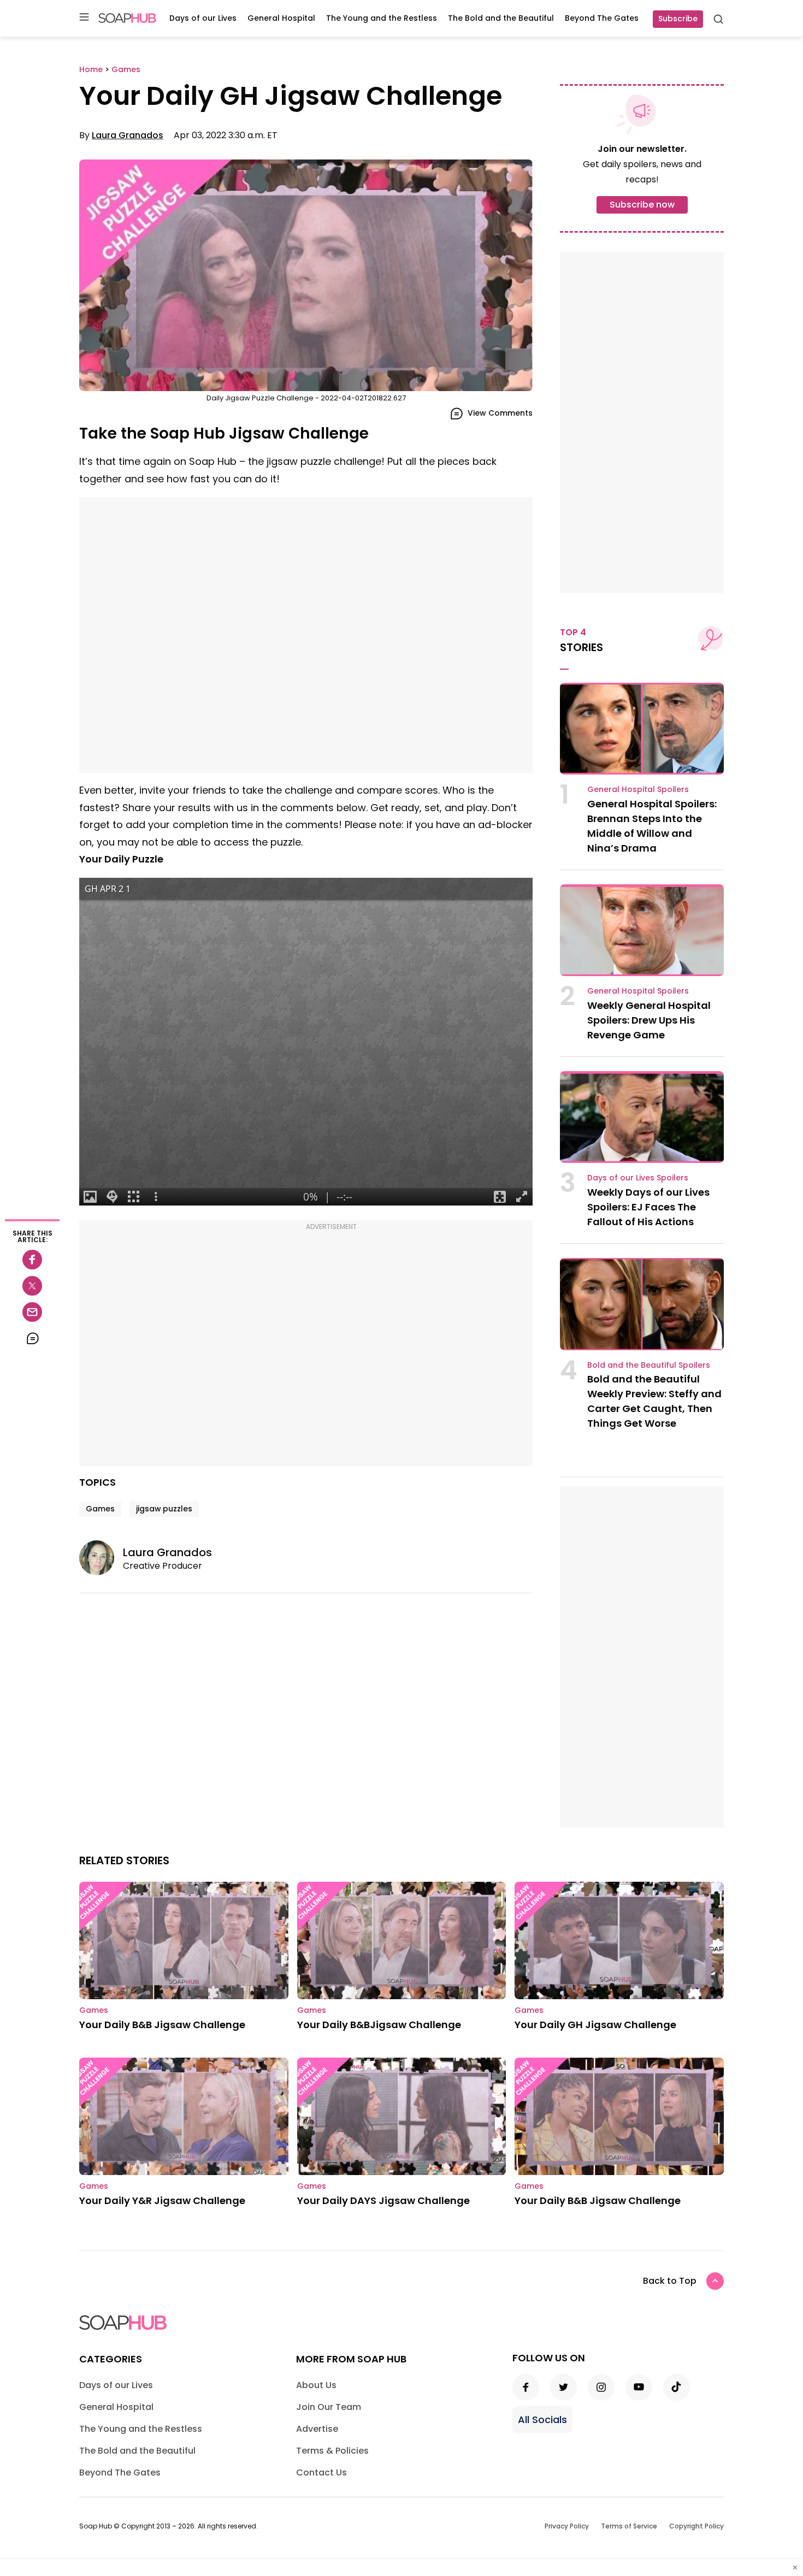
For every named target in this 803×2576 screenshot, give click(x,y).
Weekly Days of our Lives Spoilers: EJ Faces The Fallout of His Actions (648, 1207)
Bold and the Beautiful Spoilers (649, 1365)
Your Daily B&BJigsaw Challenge (379, 2025)
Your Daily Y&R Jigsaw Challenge (162, 2200)
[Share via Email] (32, 1312)
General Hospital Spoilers (638, 789)
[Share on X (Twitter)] (32, 1286)
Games (100, 1509)
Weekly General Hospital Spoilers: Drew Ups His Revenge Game (649, 1020)
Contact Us (321, 2472)
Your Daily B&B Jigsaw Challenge (162, 2025)
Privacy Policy (567, 2526)
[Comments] (32, 1338)
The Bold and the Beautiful (501, 18)
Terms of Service (629, 2526)
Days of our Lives (203, 18)
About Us (316, 2385)
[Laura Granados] (101, 1558)
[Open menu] (84, 18)
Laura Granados (128, 135)
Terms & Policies (332, 2451)
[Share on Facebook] (32, 1260)
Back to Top (670, 2281)
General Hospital (281, 18)
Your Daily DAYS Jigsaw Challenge (383, 2200)
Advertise (317, 2429)
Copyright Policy (696, 2526)
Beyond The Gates (602, 18)
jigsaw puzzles (164, 1509)
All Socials (542, 2420)
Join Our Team (329, 2407)
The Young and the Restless (382, 18)
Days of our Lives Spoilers (638, 1178)
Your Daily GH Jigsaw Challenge (595, 2025)
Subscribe (678, 19)
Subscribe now (642, 205)
